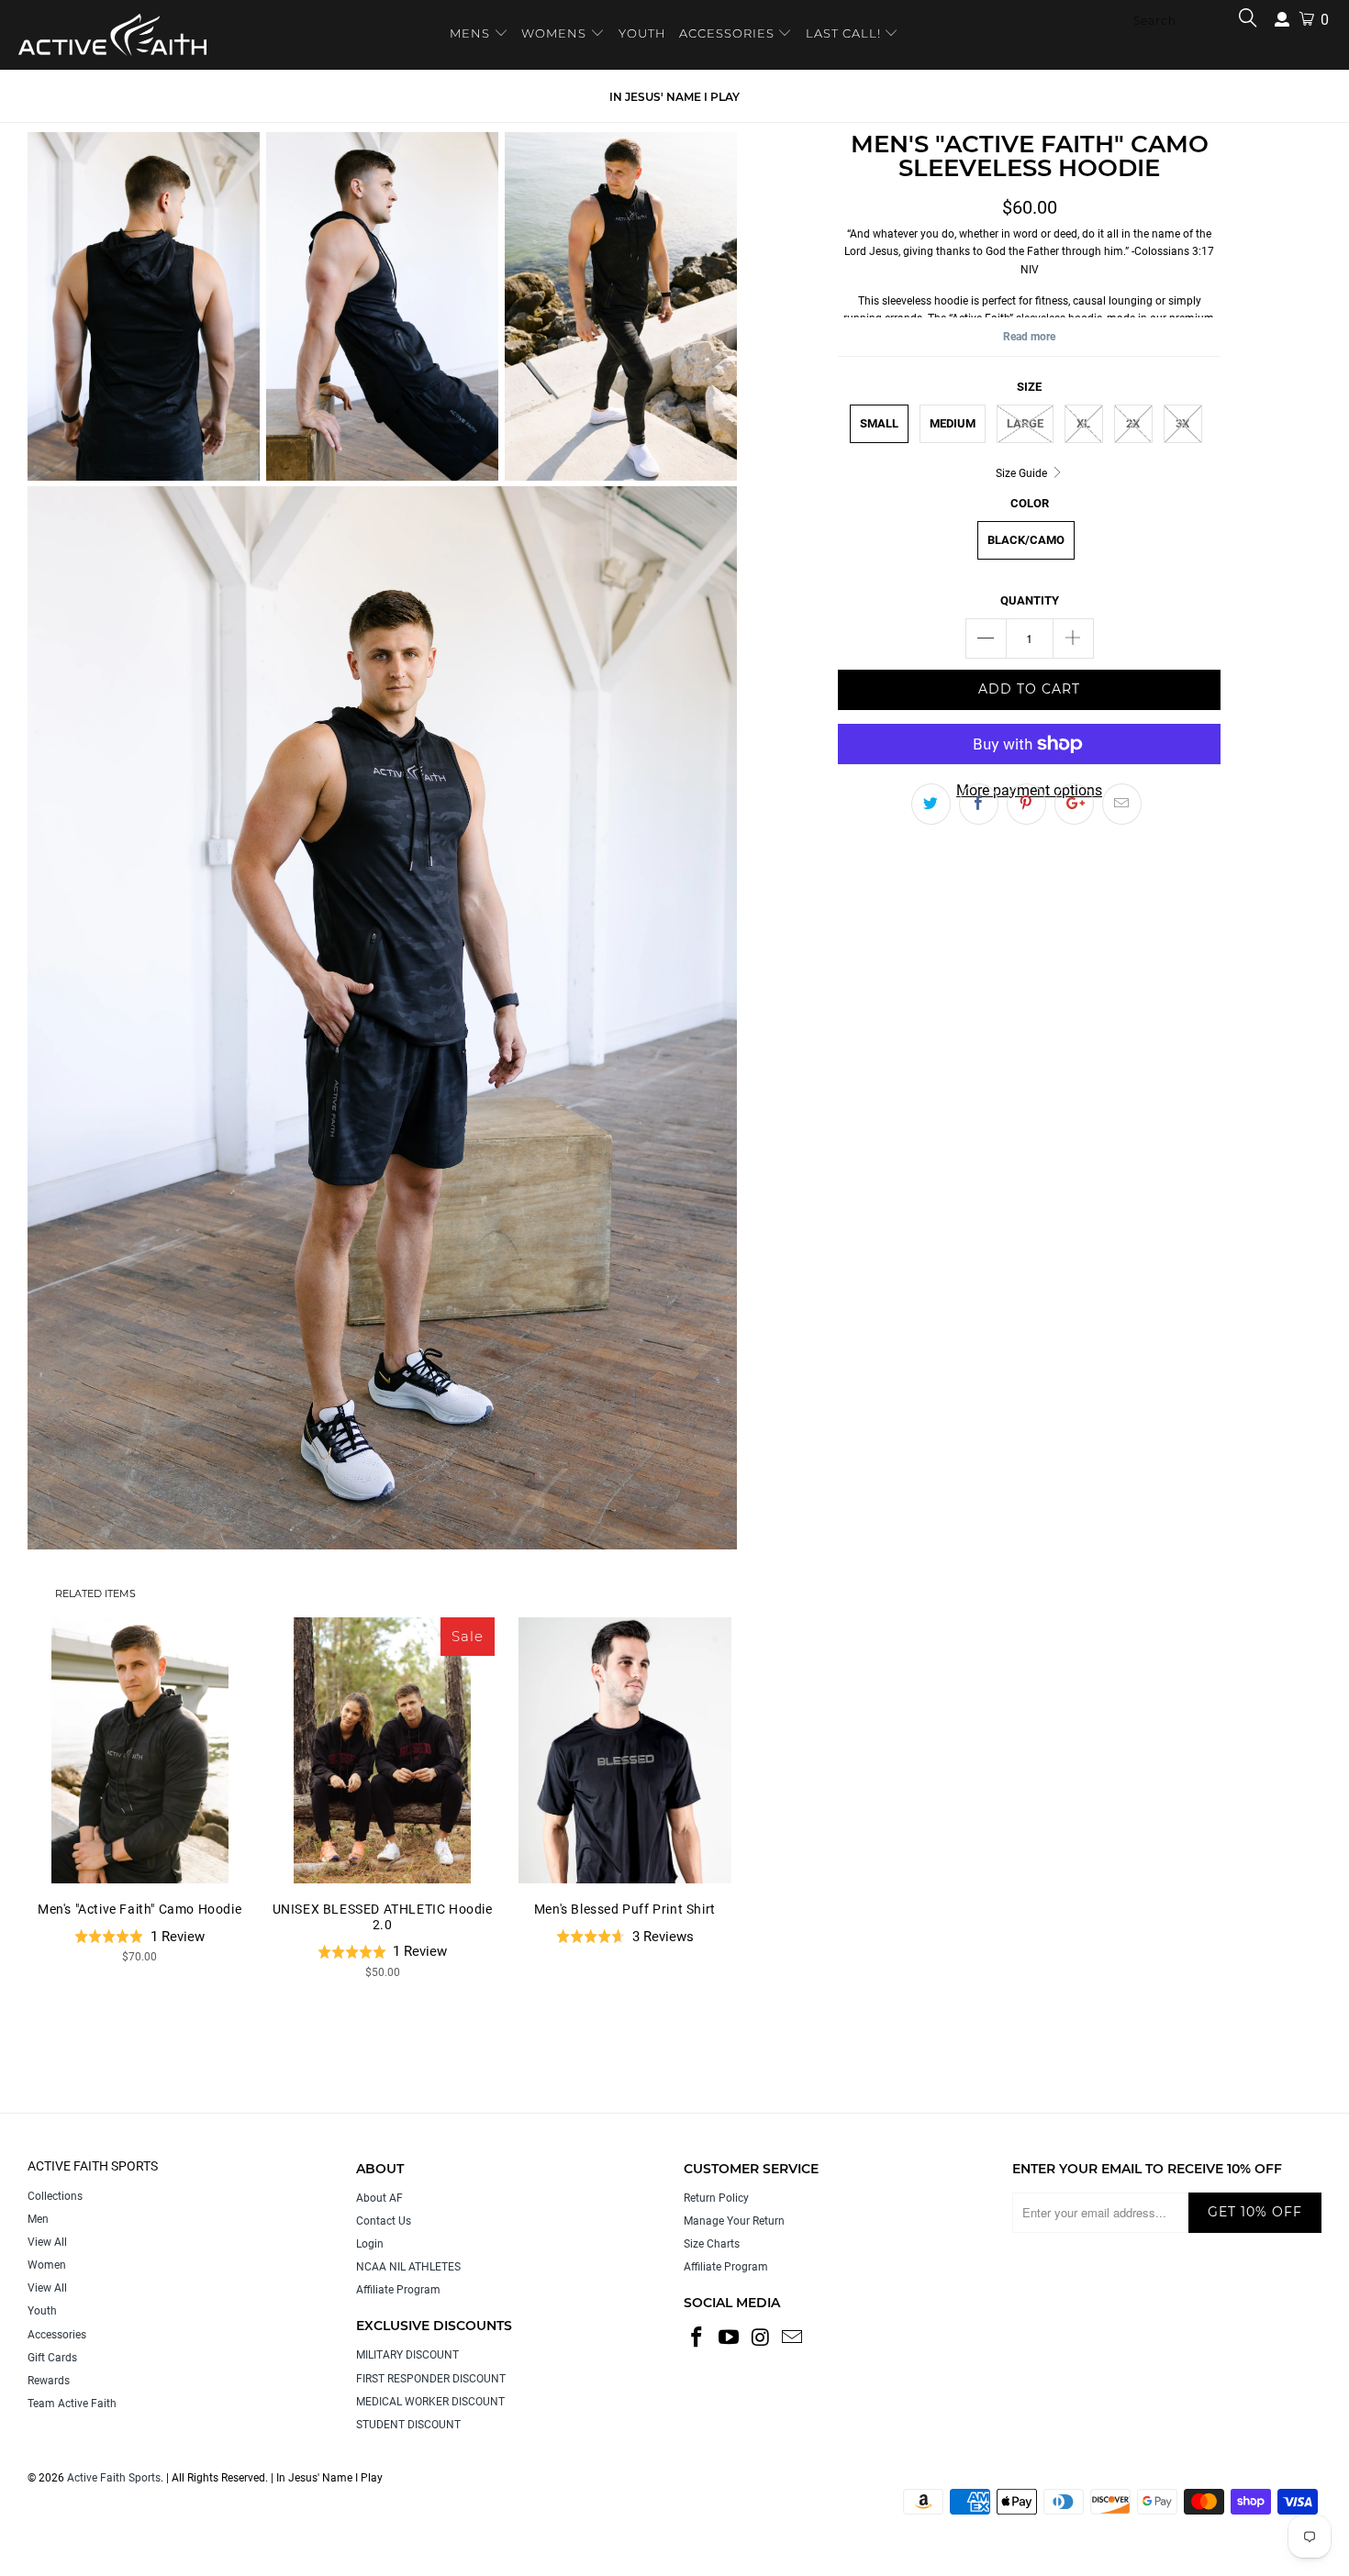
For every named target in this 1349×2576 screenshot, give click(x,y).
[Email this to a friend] (1122, 805)
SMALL (879, 423)
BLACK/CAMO (1026, 540)
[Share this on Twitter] (931, 805)
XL (1083, 423)
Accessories (57, 2335)
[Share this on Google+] (1074, 805)
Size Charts (712, 2244)
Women (47, 2265)
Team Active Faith (72, 2404)
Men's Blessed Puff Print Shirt (625, 1750)
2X (1133, 423)
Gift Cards (52, 2358)
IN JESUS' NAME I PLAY (674, 97)
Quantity (1030, 600)
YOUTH (642, 33)
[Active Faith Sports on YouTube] (730, 2338)
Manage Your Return (734, 2221)
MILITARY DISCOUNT (407, 2355)
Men (38, 2219)
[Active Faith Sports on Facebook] (697, 2338)
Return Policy (716, 2198)
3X (1182, 423)
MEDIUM (953, 423)
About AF (379, 2198)
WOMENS (554, 33)
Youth (42, 2311)
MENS (472, 33)
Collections (55, 2196)
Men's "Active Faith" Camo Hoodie (139, 1750)
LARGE (1025, 423)
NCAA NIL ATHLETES (408, 2267)
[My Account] (1282, 20)
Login (370, 2244)
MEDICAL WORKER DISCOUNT (430, 2402)
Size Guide (1023, 473)
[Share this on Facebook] (979, 805)
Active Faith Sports (114, 2478)
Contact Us (384, 2221)
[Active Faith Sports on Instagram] (761, 2338)
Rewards (49, 2381)
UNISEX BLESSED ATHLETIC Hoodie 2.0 (382, 1750)
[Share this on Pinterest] (1026, 805)
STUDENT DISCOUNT (408, 2425)
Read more (1029, 337)
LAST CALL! (845, 33)
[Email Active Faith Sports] (793, 2338)
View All (47, 2242)
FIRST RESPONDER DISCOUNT (431, 2379)
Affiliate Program (398, 2290)
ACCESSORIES (727, 33)
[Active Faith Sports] (112, 35)
